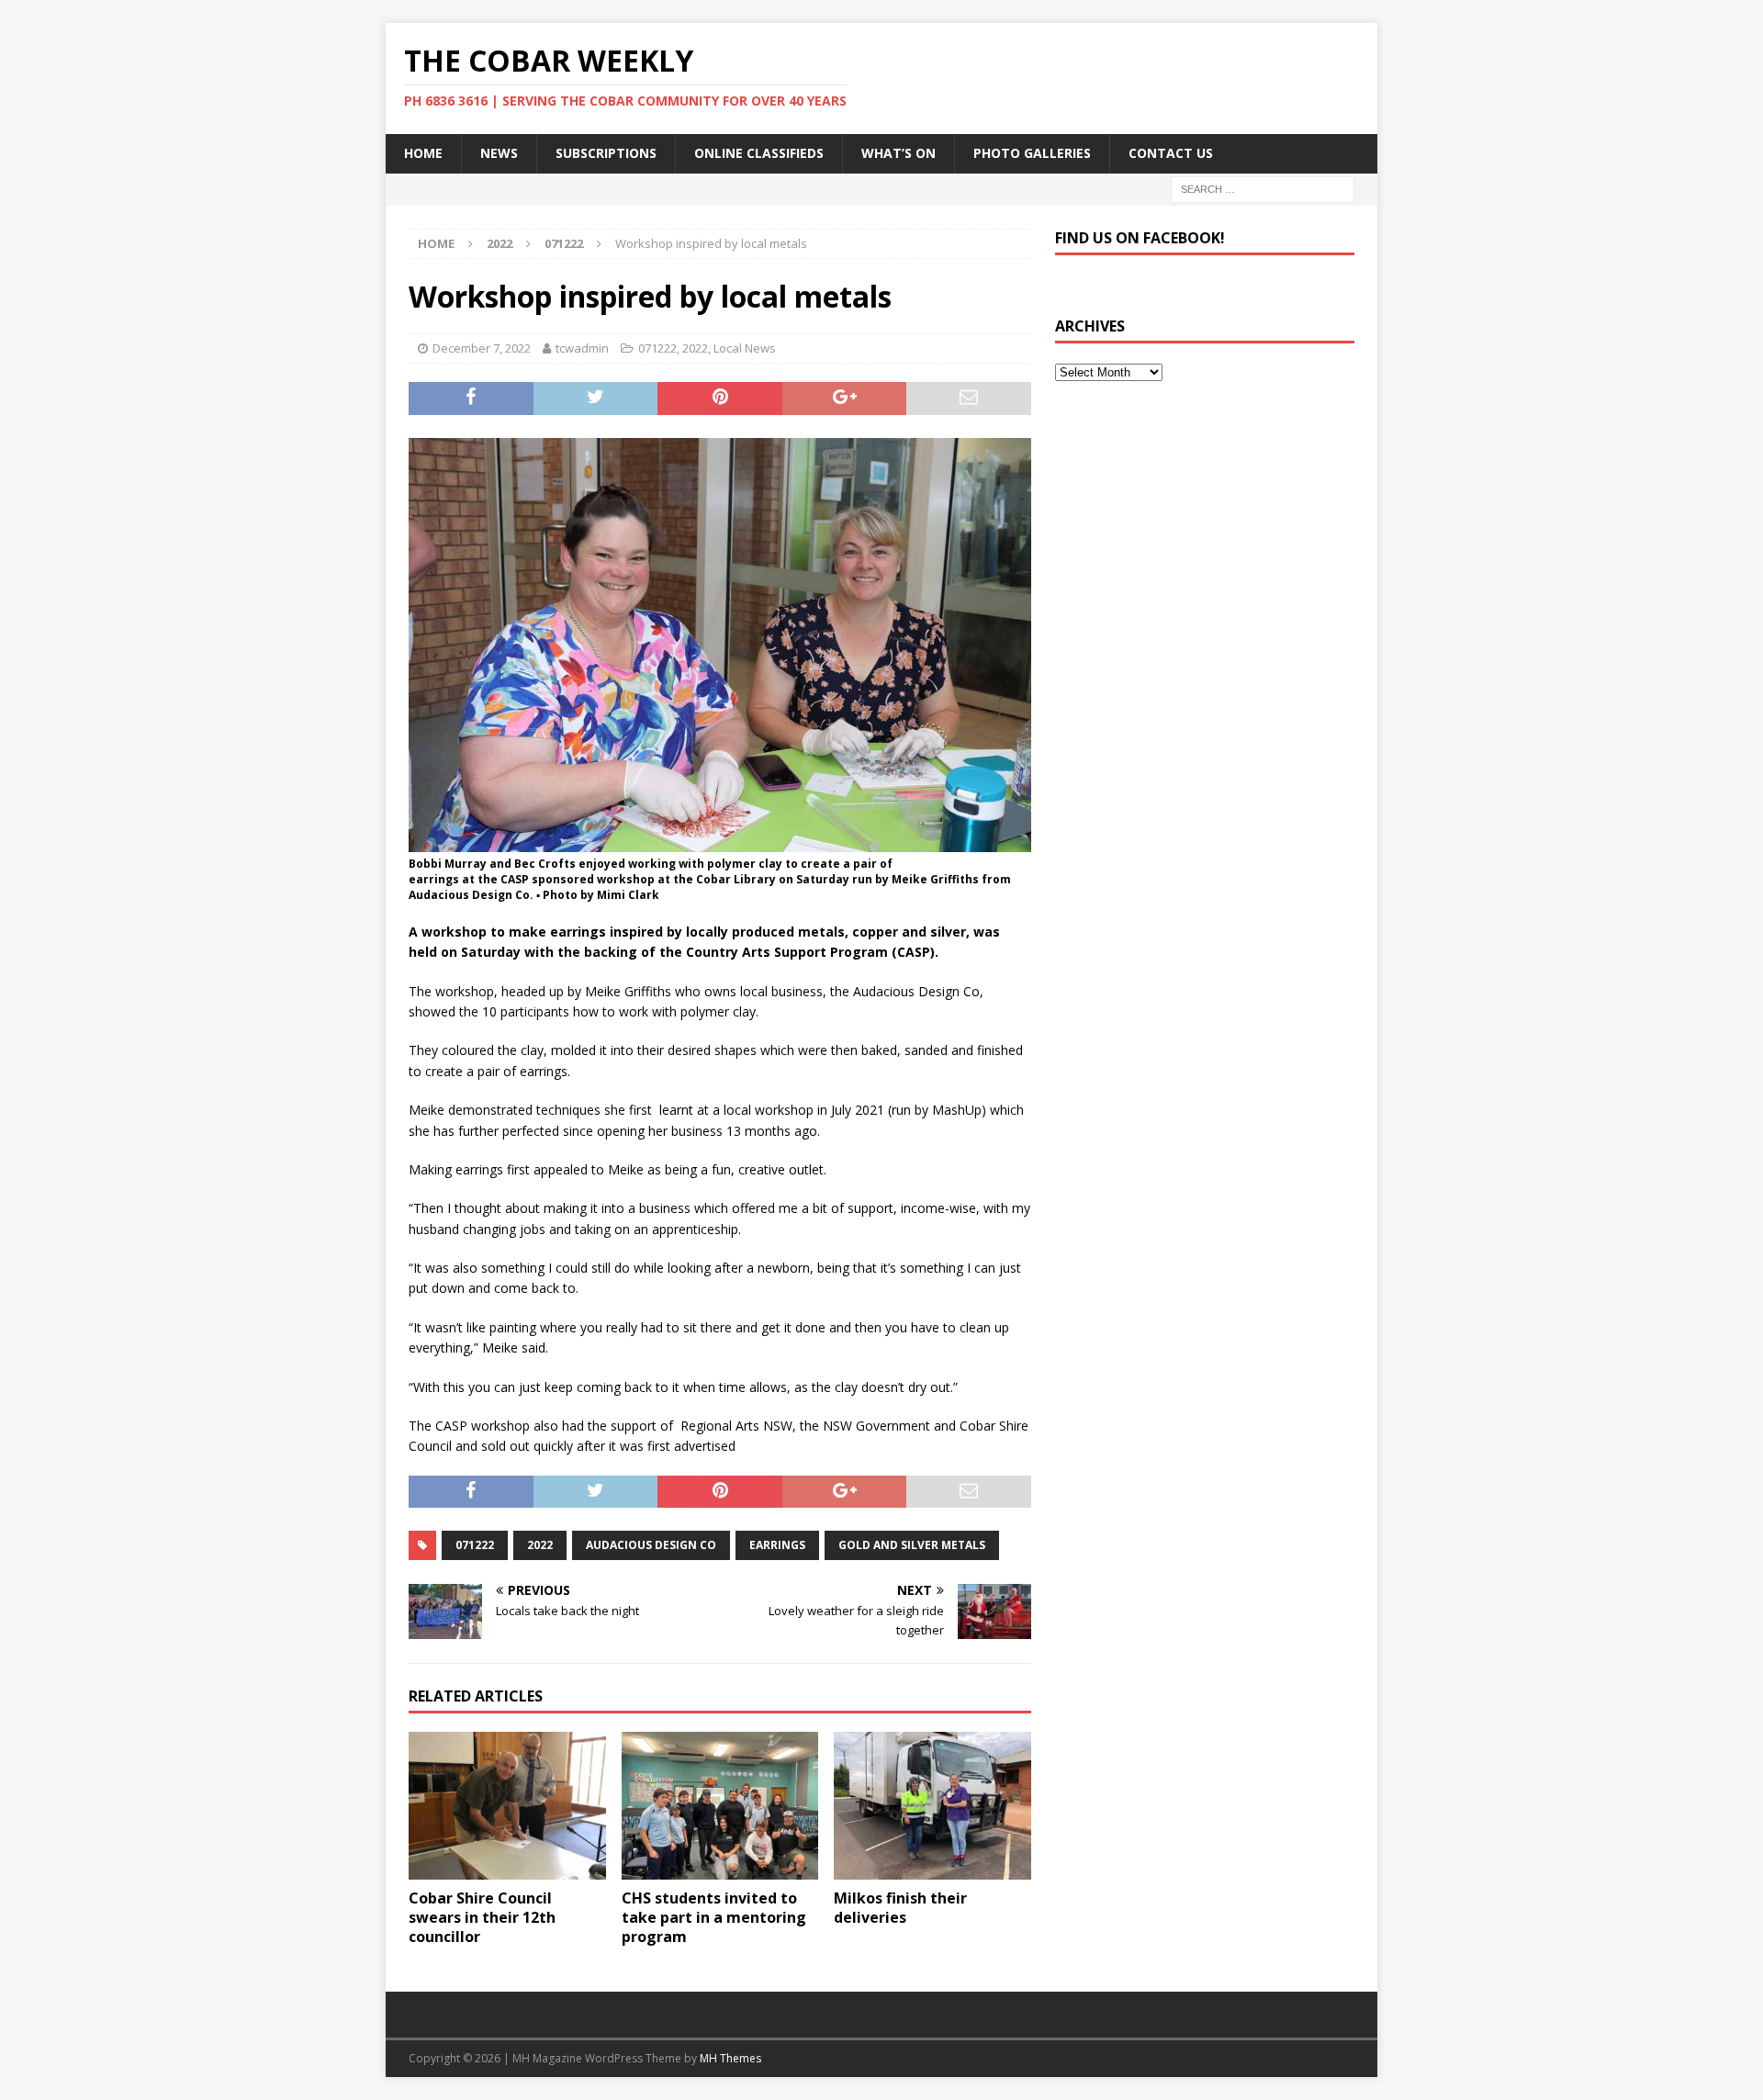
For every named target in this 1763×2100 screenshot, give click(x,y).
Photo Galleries (1032, 153)
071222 (657, 348)
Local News (745, 348)
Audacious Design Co (651, 1545)
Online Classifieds (759, 153)
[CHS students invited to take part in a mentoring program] (720, 1806)
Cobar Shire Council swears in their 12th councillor (482, 1917)
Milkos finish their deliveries (900, 1908)
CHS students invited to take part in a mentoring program (714, 1917)
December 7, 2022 (482, 348)
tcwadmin (582, 348)
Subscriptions (606, 153)
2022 (500, 243)
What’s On (898, 153)
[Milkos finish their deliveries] (932, 1806)
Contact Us (1171, 153)
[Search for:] (1263, 188)
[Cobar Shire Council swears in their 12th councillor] (507, 1806)
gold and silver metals (912, 1545)
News (499, 153)
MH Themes (730, 2058)
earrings (777, 1545)
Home (423, 153)
